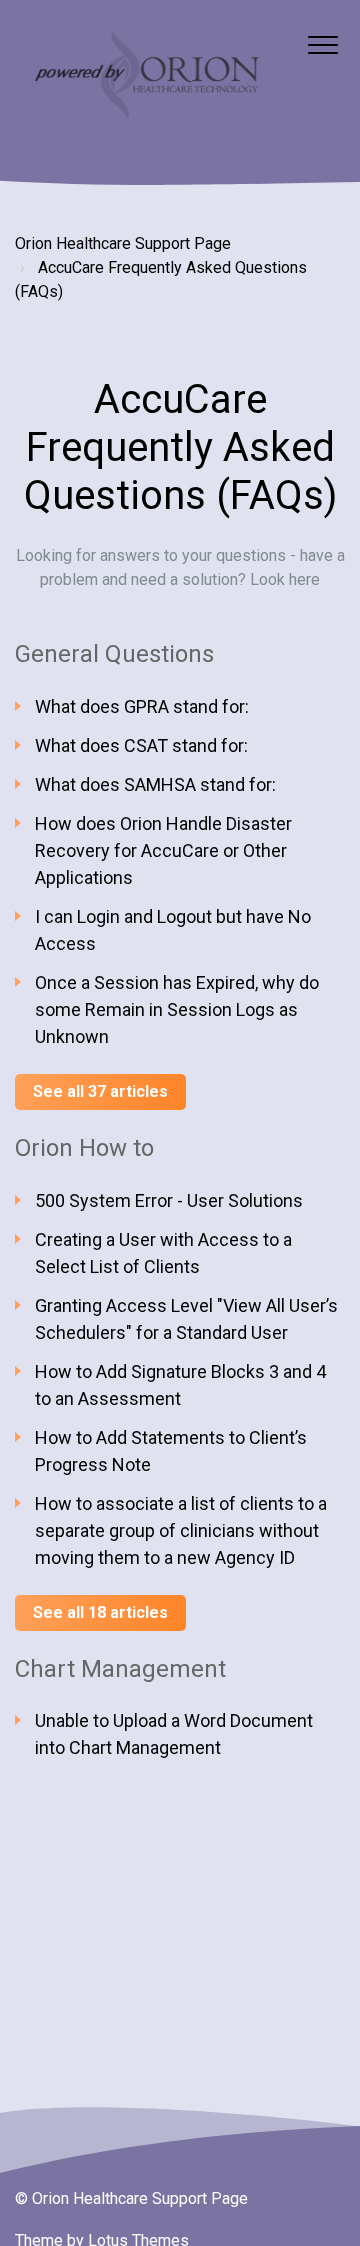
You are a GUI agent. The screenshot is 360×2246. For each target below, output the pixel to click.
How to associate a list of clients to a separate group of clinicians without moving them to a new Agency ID (181, 1530)
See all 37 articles (100, 1091)
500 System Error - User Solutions (169, 1200)
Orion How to (84, 1148)
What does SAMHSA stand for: (155, 784)
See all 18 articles (100, 1612)
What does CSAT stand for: (141, 745)
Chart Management (120, 1669)
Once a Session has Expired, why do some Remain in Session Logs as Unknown (177, 1009)
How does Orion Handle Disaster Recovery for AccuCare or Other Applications (163, 850)
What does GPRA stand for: (142, 706)
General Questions (114, 654)
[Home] (144, 77)
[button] (322, 44)
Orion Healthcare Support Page (123, 243)
